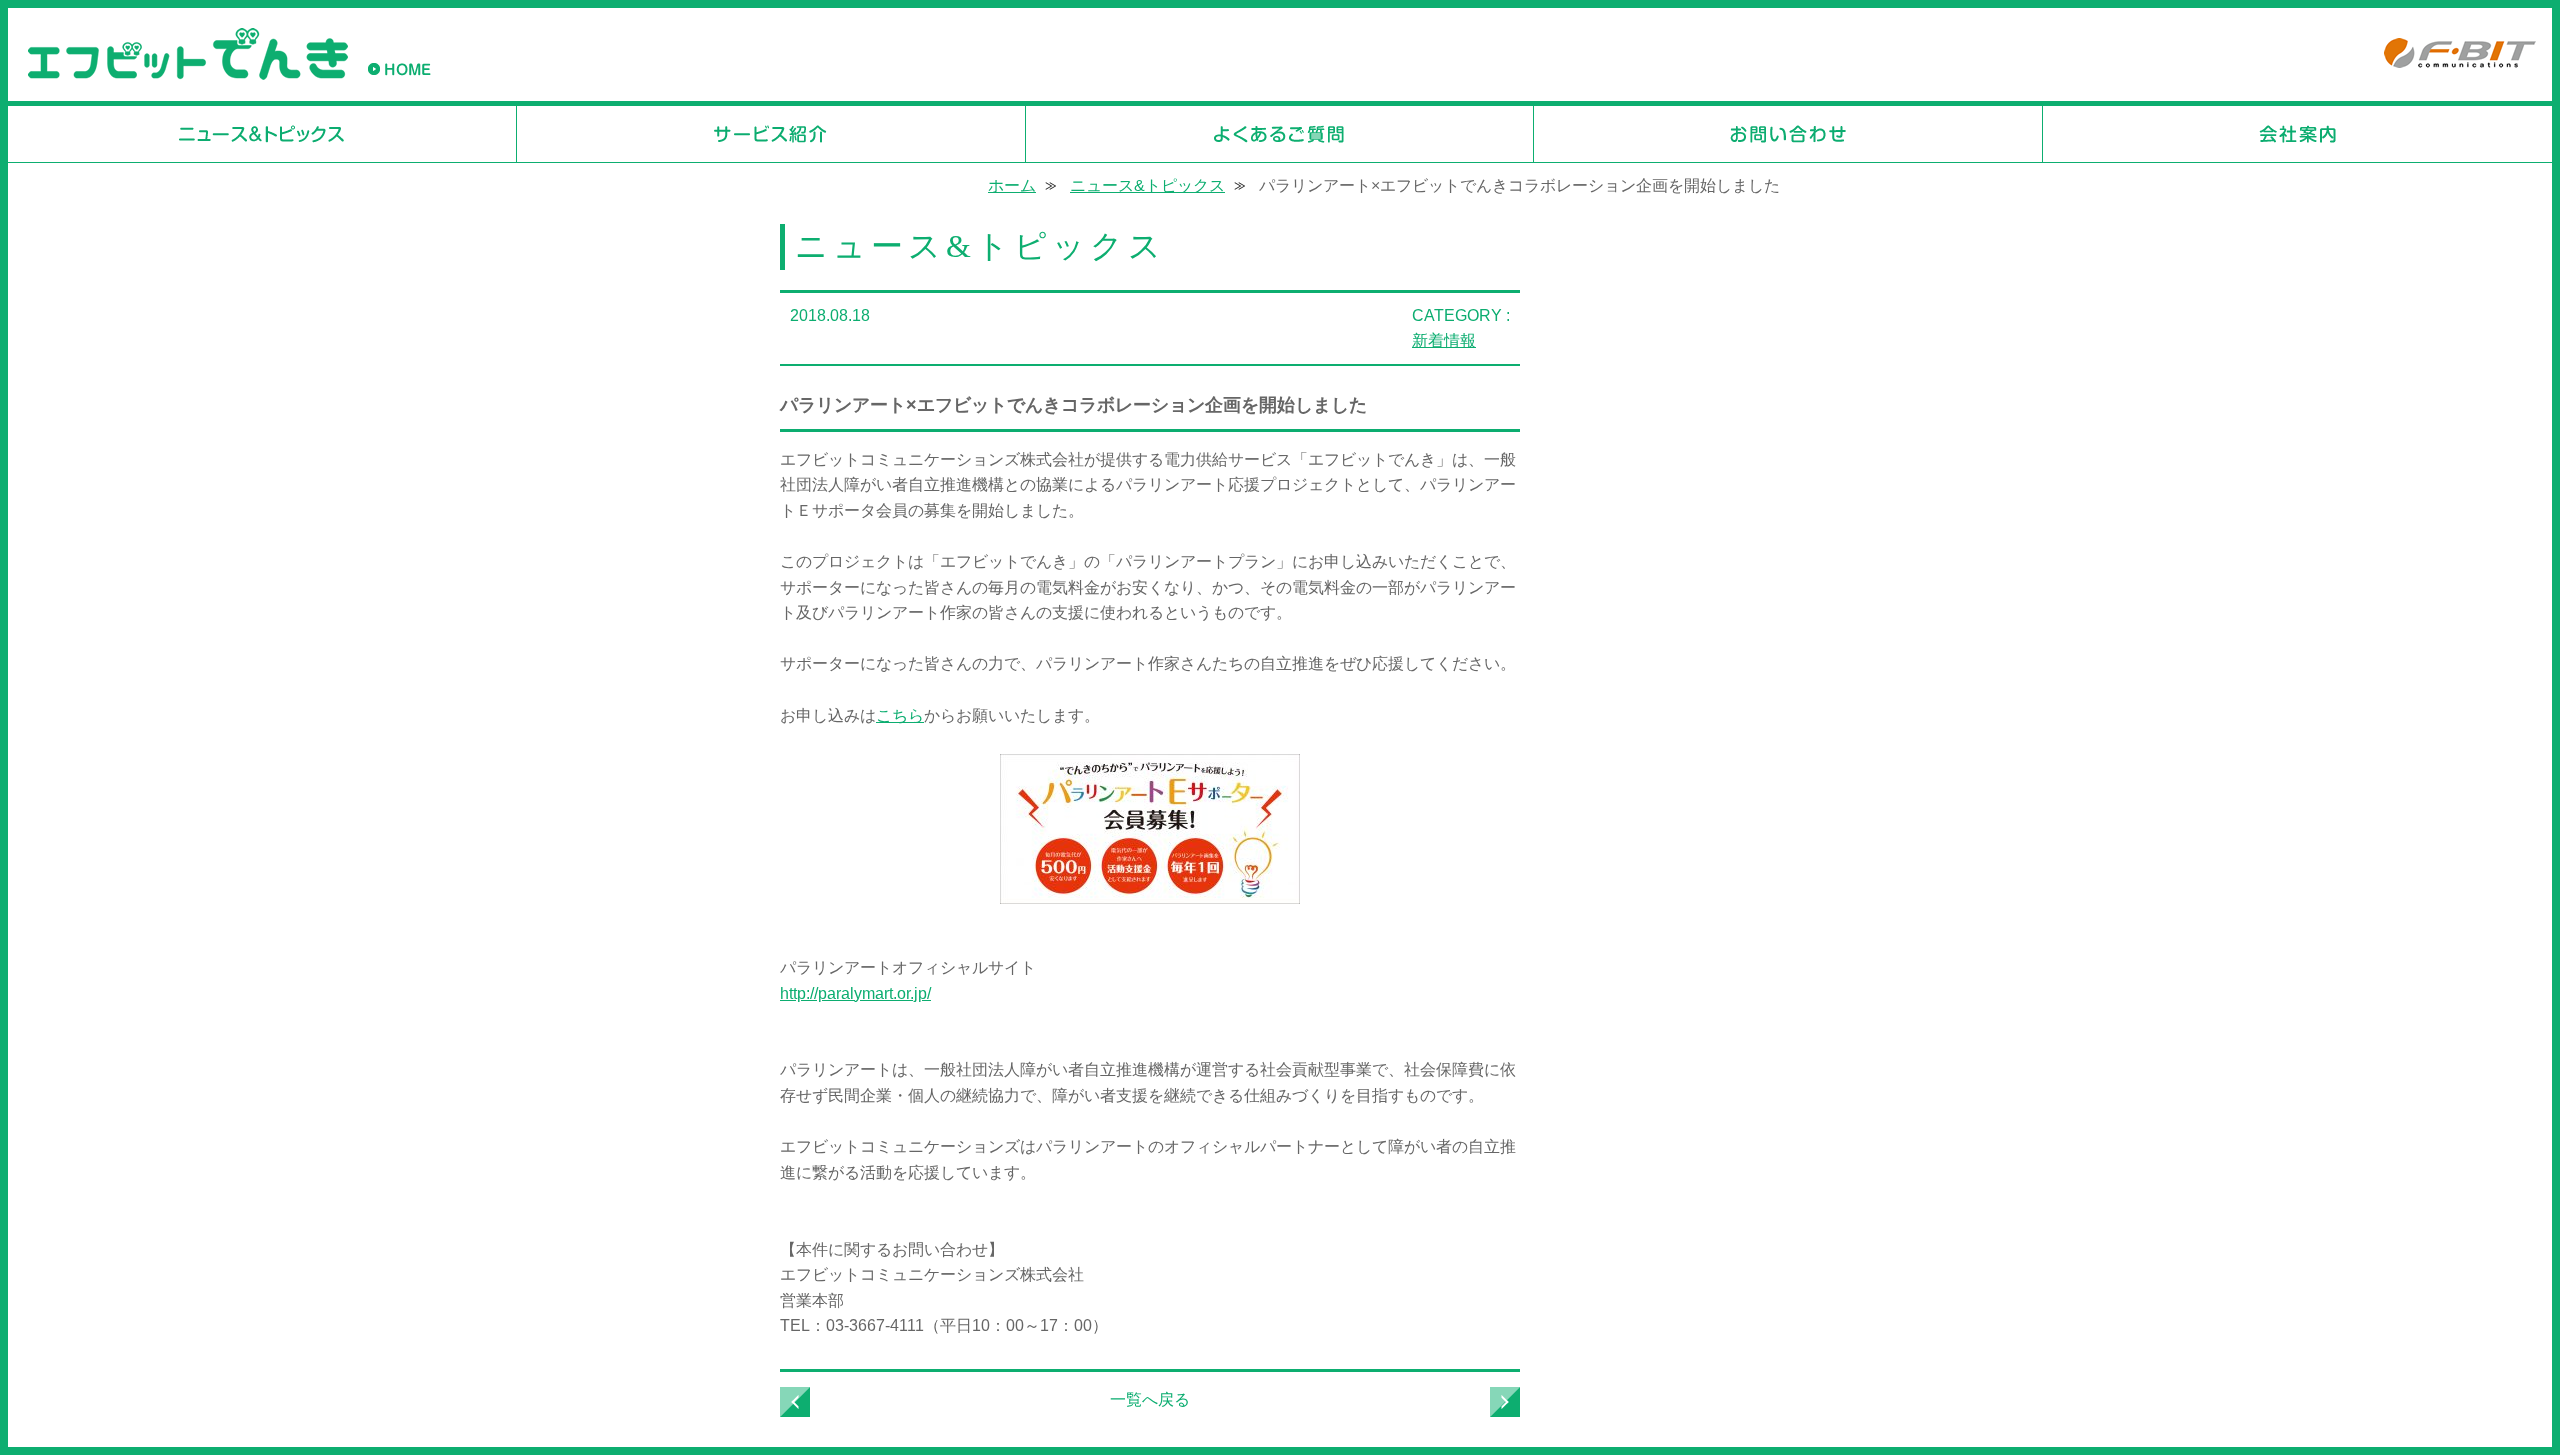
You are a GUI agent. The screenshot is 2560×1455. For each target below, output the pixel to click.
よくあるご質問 (1280, 134)
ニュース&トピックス (262, 134)
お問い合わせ (1788, 134)
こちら (900, 715)
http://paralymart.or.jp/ (855, 993)
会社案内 (2297, 134)
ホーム (1012, 185)
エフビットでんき (188, 54)
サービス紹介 (771, 134)
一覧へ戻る (1150, 1399)
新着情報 (1444, 340)
